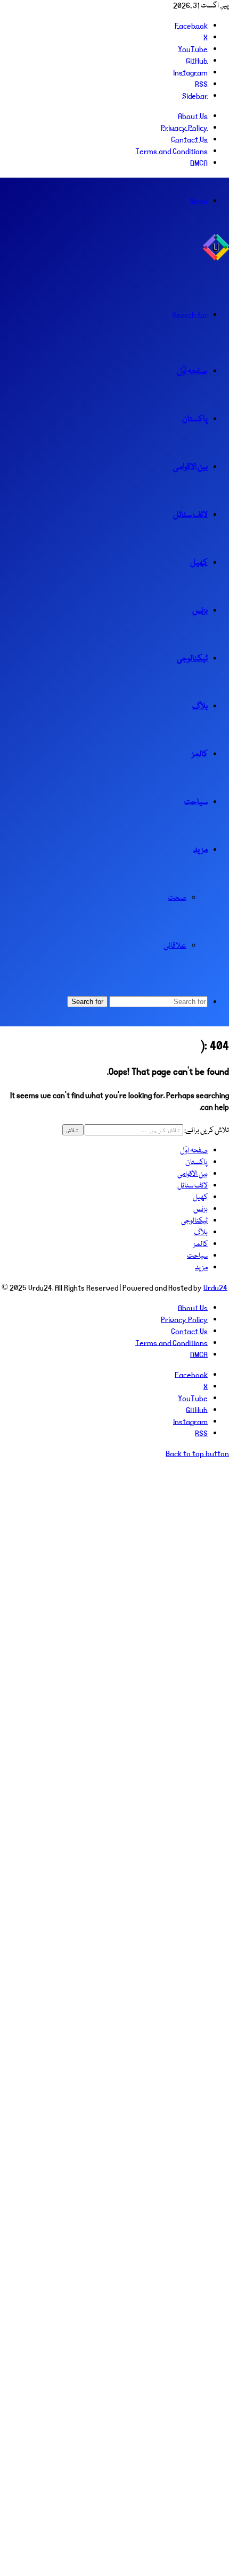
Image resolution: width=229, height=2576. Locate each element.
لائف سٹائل (190, 515)
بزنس (200, 611)
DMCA (199, 163)
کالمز (200, 755)
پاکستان (195, 420)
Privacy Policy (184, 128)
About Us (193, 116)
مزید (201, 850)
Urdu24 (215, 1288)
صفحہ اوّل (192, 372)
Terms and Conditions (171, 152)
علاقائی (175, 946)
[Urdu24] (216, 259)
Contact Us (189, 140)
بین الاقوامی (190, 467)
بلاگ (200, 707)
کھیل (199, 563)
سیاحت (196, 802)
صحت (177, 898)
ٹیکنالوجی (192, 659)
